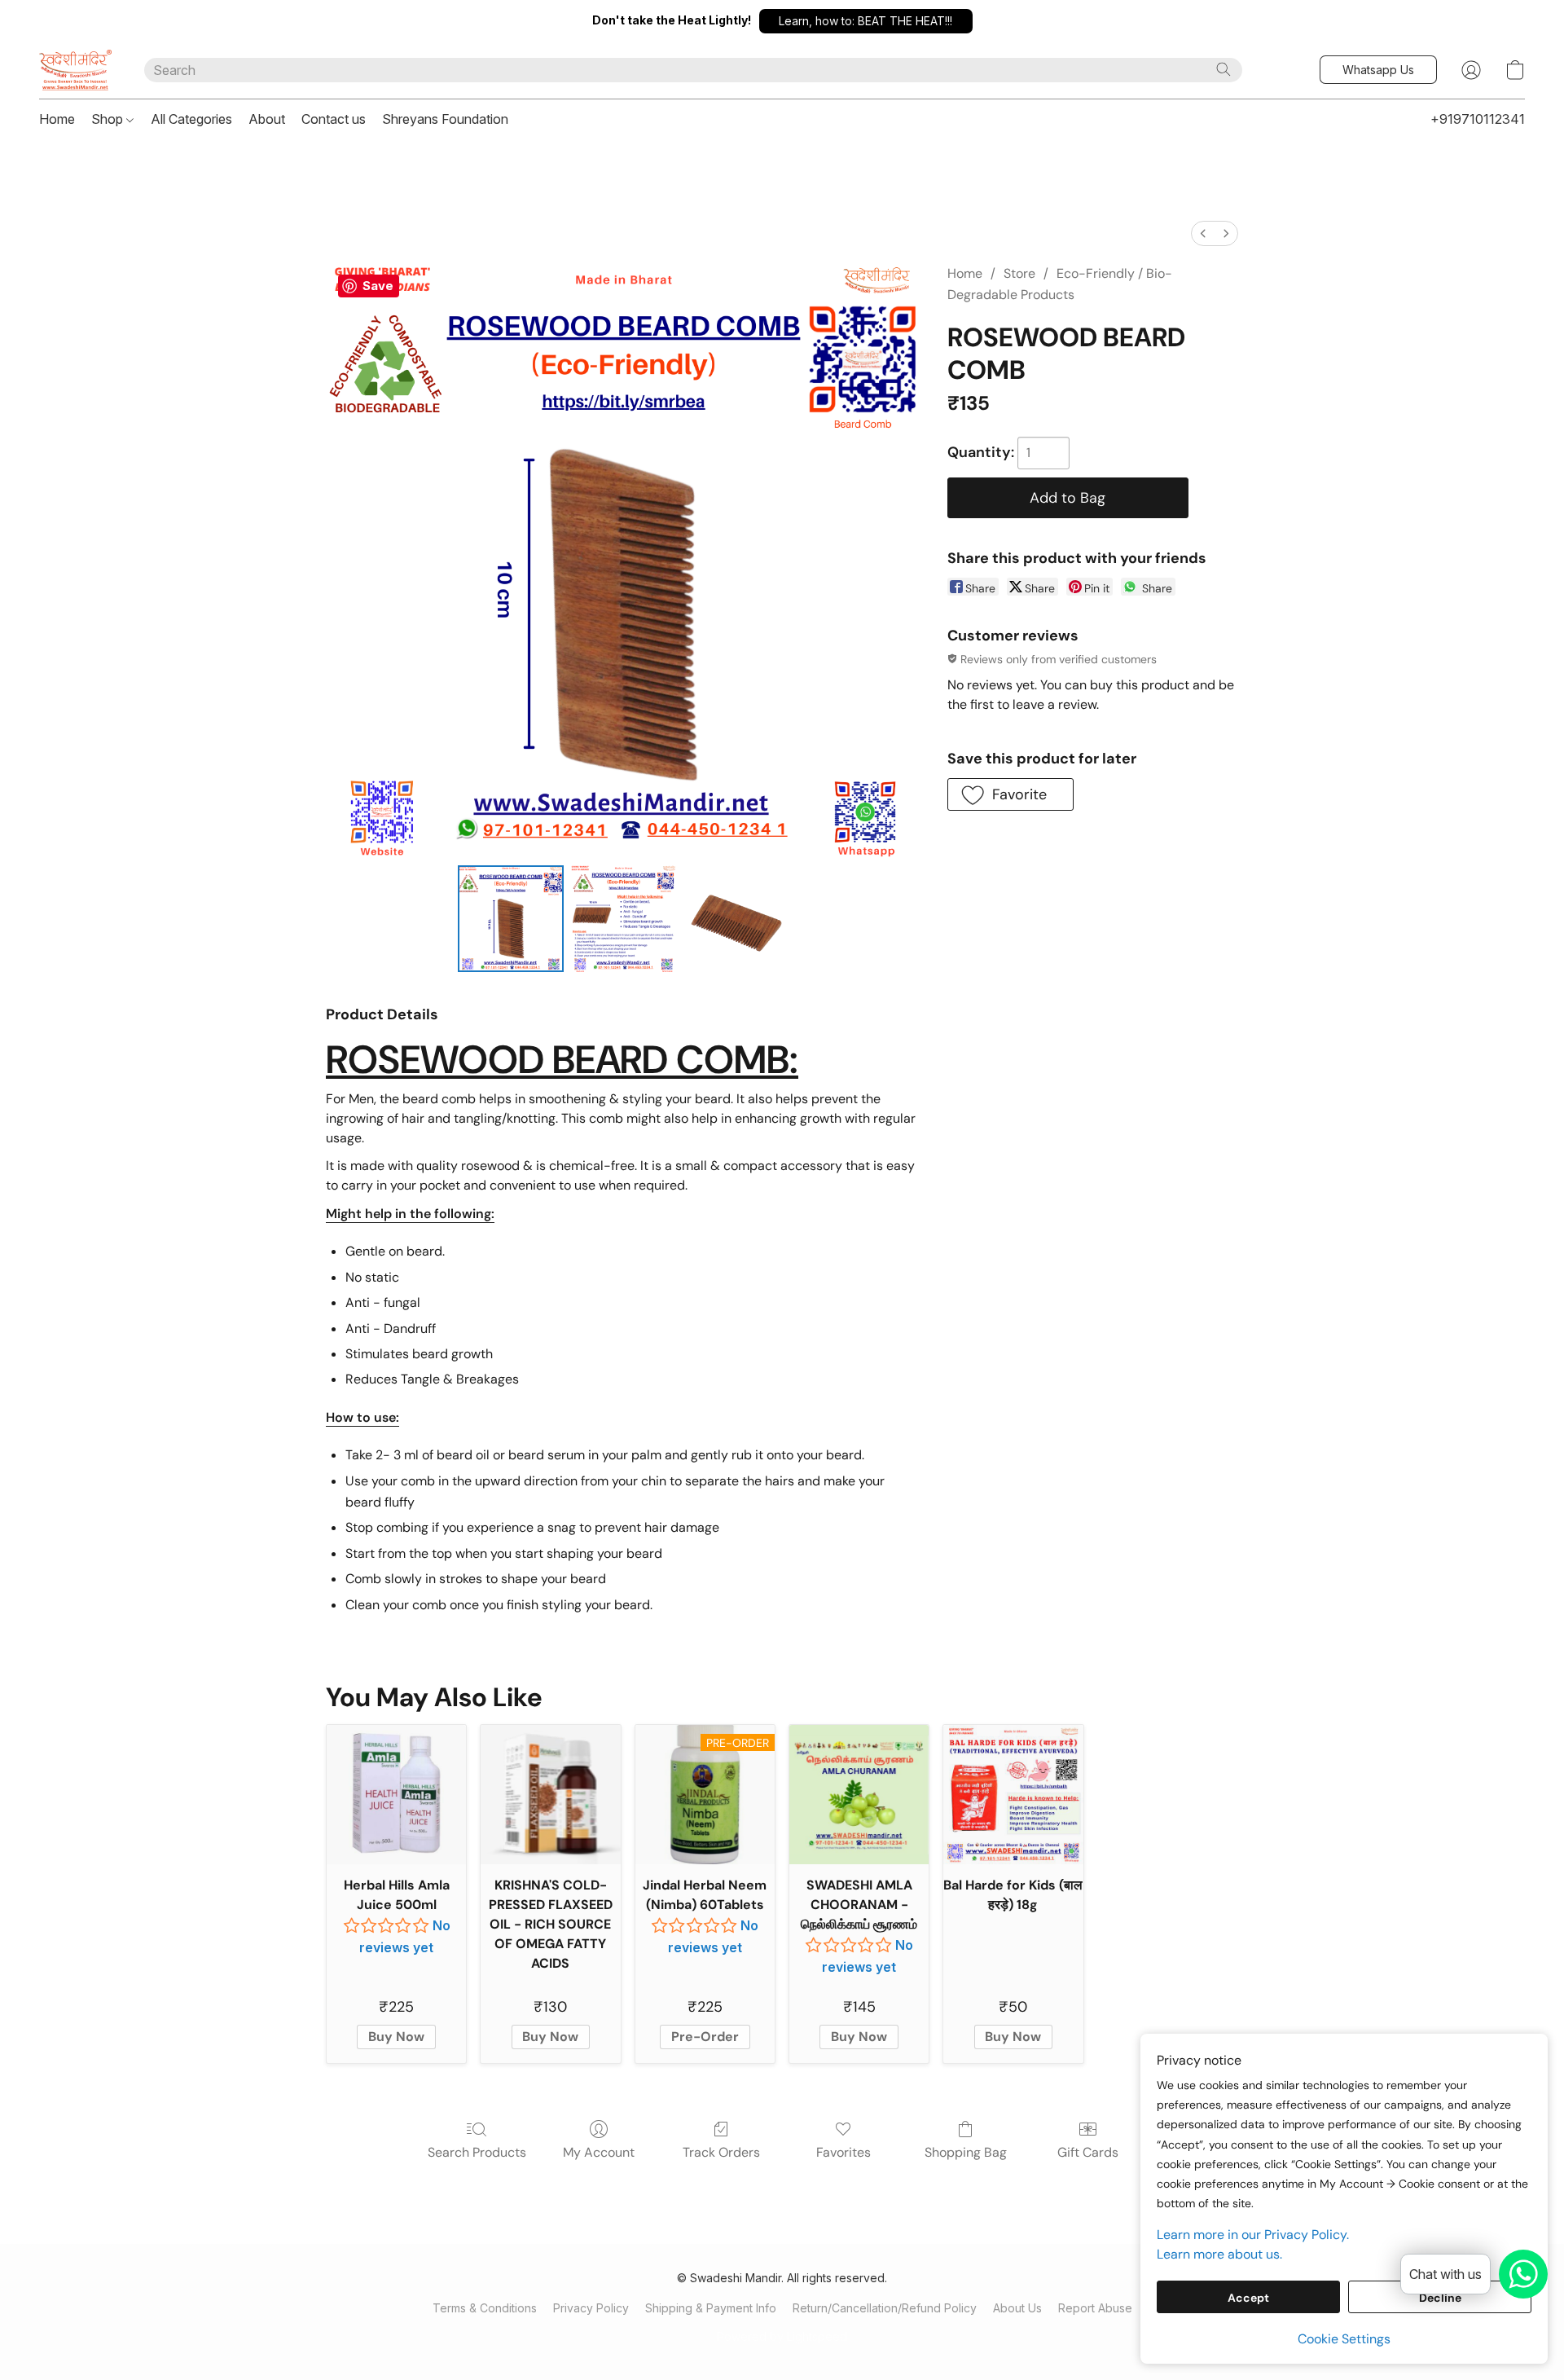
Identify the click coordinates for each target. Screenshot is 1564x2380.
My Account (599, 2152)
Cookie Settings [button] (1344, 2339)
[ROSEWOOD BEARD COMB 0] (511, 918)
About (267, 119)
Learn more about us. (1219, 2254)
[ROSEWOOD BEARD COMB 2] (736, 918)
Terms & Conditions (485, 2308)
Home (57, 119)
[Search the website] (1224, 69)
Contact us (334, 119)
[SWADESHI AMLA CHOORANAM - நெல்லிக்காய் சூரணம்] (859, 1795)
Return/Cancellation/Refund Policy (885, 2308)
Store (1019, 273)
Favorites (844, 2152)
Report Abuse (1095, 2308)
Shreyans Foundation (445, 119)
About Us (1017, 2308)
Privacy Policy (591, 2308)
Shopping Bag (966, 2152)
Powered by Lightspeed (782, 2336)
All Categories (191, 119)
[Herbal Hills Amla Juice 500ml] (396, 1795)
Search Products (477, 2152)
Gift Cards (1088, 2152)
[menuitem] (1203, 233)
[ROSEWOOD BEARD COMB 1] (623, 918)
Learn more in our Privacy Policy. (1253, 2235)
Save (378, 286)
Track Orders (721, 2152)
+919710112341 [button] (1478, 119)
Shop (109, 119)
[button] (866, 21)
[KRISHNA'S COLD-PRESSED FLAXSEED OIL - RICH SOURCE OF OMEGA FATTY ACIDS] (550, 1795)
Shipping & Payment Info (711, 2308)
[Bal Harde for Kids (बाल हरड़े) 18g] (1013, 1795)
